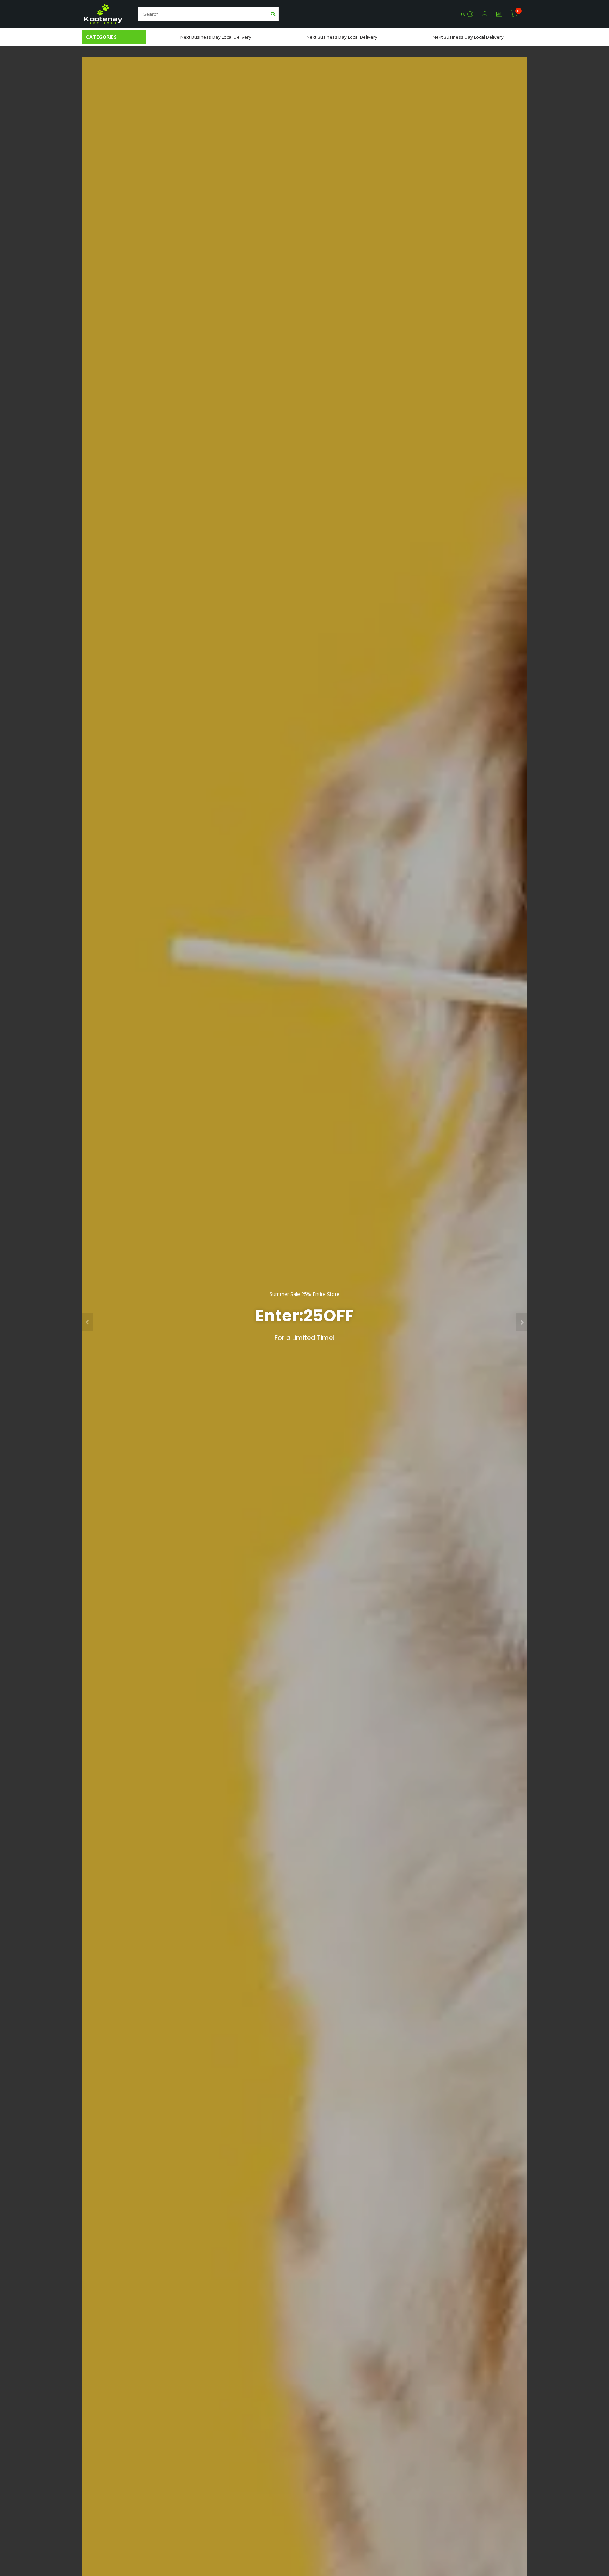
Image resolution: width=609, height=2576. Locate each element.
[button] (88, 1322)
